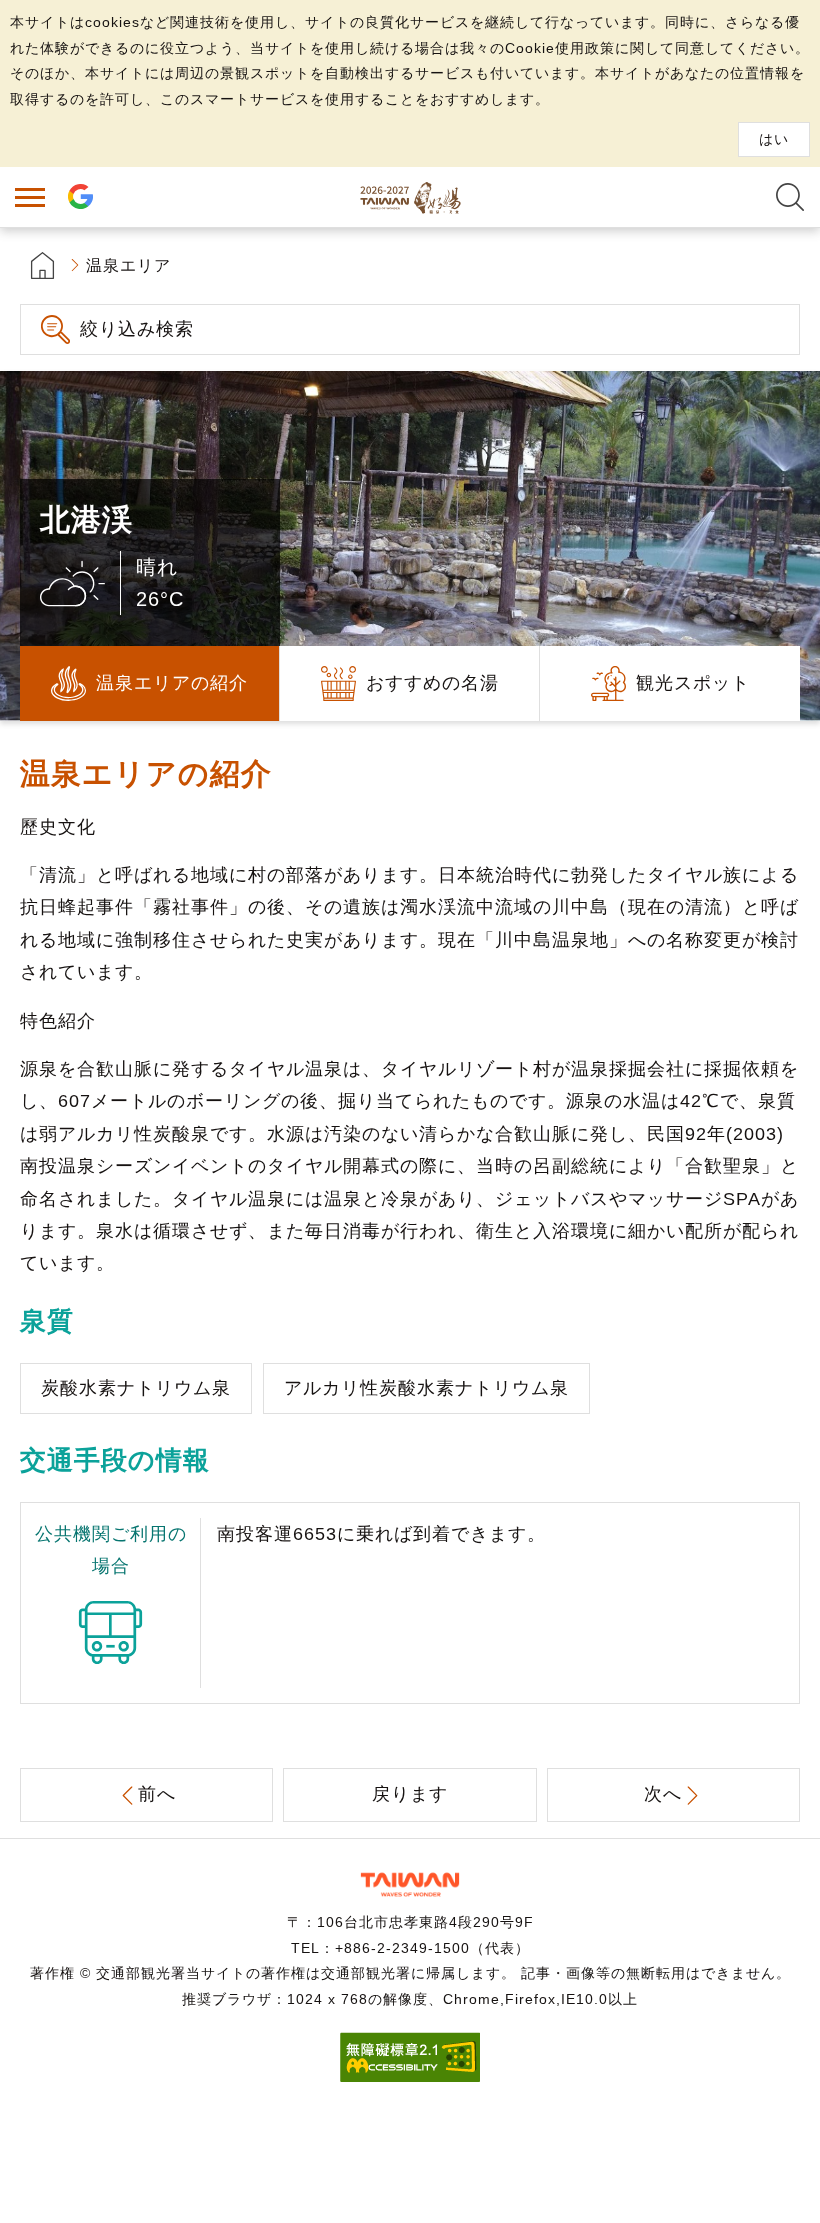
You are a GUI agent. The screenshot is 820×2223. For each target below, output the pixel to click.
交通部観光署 (410, 1884)
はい (774, 139)
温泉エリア (128, 265)
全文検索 (790, 197)
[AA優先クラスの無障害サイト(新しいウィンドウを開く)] (410, 2076)
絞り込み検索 (137, 329)
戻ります (410, 1794)
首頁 (42, 265)
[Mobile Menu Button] (30, 197)
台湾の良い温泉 (410, 197)
